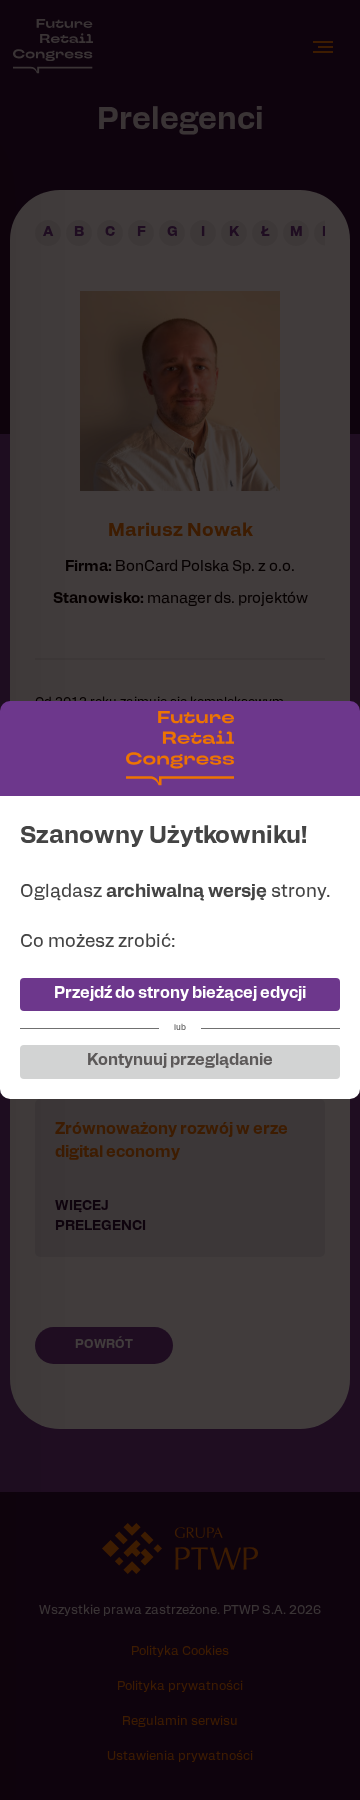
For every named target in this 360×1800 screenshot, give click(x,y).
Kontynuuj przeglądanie (180, 1061)
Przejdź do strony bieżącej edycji (180, 994)
